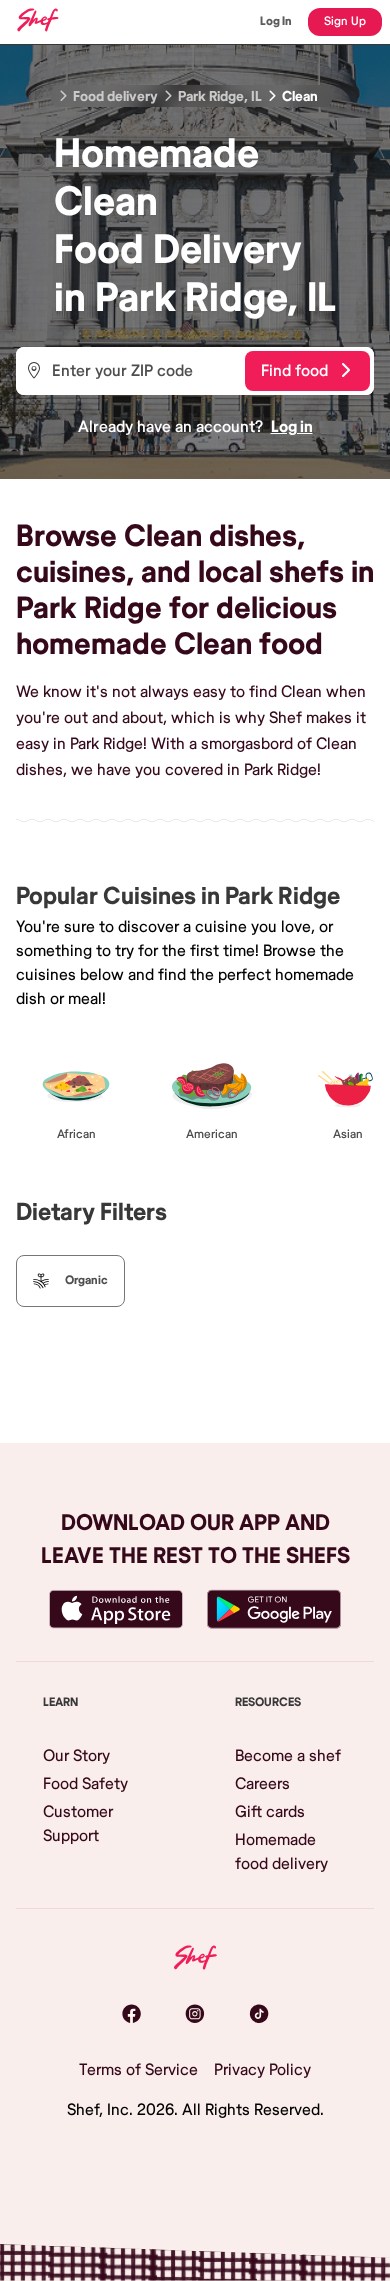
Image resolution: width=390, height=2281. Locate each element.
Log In (276, 21)
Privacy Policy (262, 2070)
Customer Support (78, 1824)
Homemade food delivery (281, 1852)
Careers (262, 1784)
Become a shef (288, 1756)
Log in (292, 427)
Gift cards (270, 1812)
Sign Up (345, 21)
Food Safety (85, 1784)
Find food (294, 371)
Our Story (76, 1756)
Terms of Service (138, 2070)
